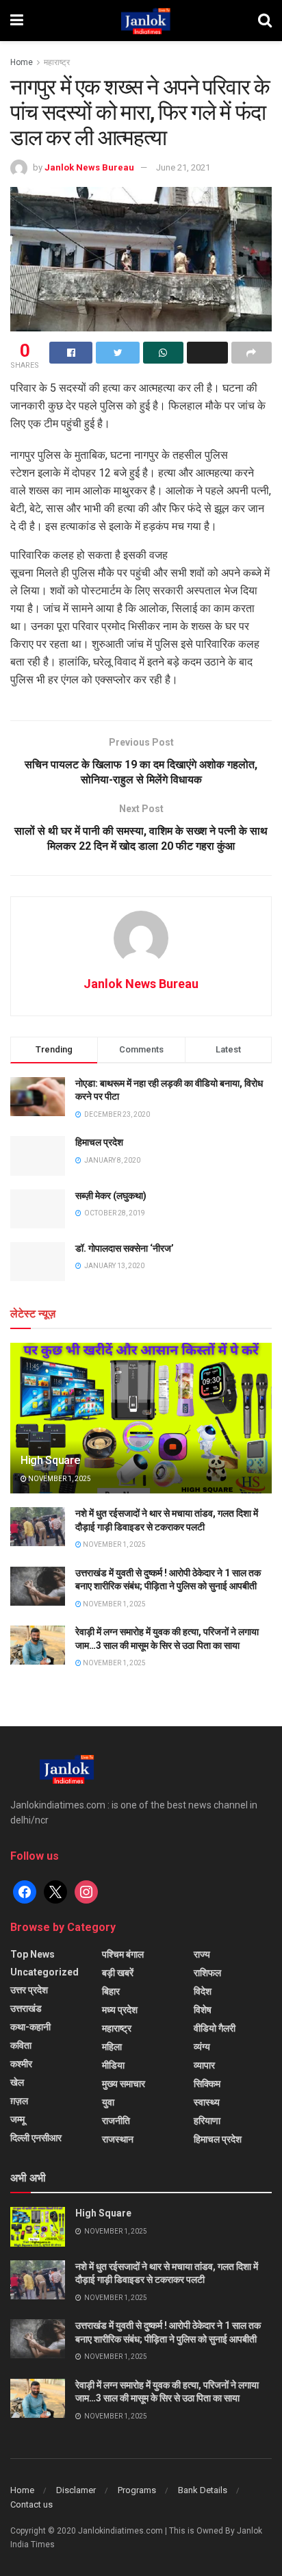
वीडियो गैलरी (215, 2028)
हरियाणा (207, 2121)
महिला (112, 2047)
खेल (17, 2082)
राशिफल (207, 1973)
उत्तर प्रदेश (29, 1990)
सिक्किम (207, 2084)
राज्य (202, 1954)
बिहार (111, 1991)
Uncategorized (44, 1972)
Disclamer (76, 2490)
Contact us (31, 2504)
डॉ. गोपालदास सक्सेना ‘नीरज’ (125, 1248)
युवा (108, 2102)
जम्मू (17, 2119)
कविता (21, 2045)
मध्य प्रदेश (120, 2010)
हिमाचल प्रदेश (99, 1142)
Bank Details (203, 2490)
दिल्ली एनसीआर (36, 2138)
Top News (33, 1954)
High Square (50, 1460)
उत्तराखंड (26, 2008)
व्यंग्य (202, 2047)
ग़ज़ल (19, 2101)
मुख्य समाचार (124, 2084)
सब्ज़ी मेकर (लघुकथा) (111, 1196)
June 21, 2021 (183, 167)
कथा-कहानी (30, 2027)
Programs (137, 2490)
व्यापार (204, 2065)
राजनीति (116, 2121)
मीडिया (113, 2065)
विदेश (203, 1991)
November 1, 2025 (59, 1479)
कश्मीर (21, 2064)
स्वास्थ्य (207, 2102)
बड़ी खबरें (118, 1973)
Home (22, 62)
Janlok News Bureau (89, 167)
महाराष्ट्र (57, 62)
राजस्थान (118, 2139)
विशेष (203, 2010)
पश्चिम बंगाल (123, 1954)
